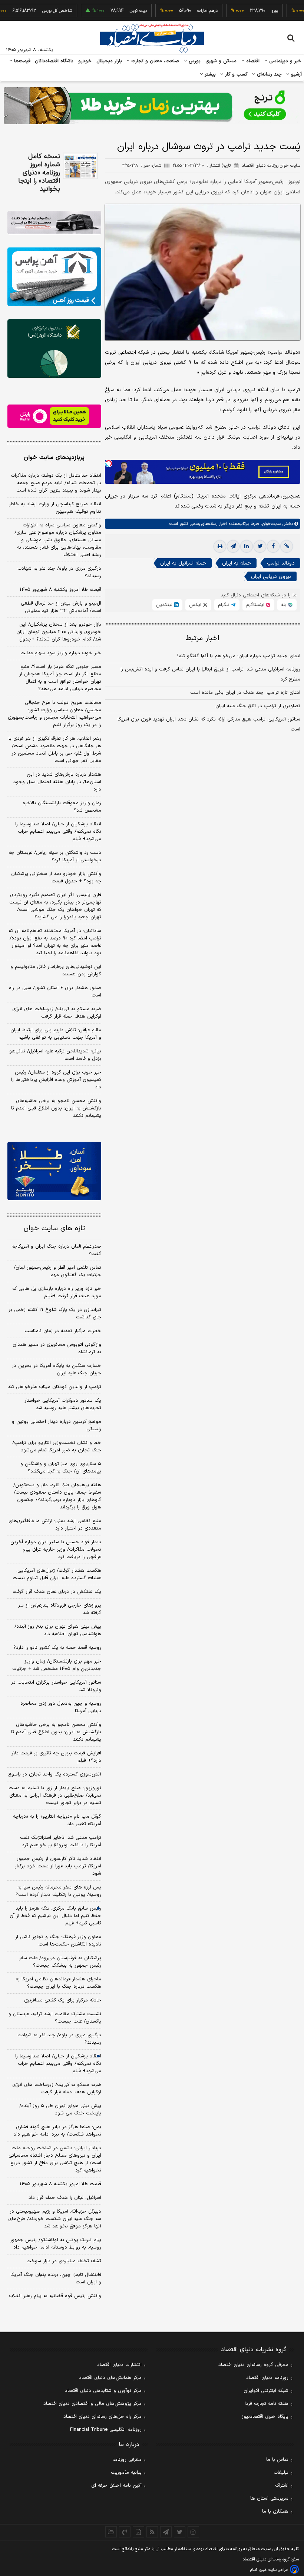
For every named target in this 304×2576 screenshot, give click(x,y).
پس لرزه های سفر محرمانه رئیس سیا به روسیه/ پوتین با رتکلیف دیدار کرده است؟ (58, 1891)
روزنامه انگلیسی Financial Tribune (106, 2430)
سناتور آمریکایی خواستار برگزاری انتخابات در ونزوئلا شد (56, 1686)
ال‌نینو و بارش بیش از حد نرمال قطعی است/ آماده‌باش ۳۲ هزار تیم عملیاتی (61, 607)
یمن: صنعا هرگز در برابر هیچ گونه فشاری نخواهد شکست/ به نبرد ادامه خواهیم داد (57, 2131)
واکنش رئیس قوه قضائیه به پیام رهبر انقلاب (55, 2296)
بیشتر (209, 74)
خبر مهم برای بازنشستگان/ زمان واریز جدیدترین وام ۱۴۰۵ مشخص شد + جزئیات (57, 1665)
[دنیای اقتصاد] (152, 38)
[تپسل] (109, 463)
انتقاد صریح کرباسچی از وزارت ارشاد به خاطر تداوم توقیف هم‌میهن (55, 508)
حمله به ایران (237, 563)
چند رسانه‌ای (268, 74)
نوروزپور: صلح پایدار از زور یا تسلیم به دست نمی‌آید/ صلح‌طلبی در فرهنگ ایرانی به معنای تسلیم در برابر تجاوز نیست (55, 1795)
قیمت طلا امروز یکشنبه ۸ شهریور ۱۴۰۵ (60, 590)
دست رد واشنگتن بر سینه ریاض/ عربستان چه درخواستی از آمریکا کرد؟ (55, 856)
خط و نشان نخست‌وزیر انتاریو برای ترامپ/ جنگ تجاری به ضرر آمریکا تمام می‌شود (57, 1447)
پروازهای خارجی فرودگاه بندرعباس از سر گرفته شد (60, 1609)
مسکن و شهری (221, 61)
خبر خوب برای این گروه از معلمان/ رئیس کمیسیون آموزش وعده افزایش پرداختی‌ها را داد (56, 1080)
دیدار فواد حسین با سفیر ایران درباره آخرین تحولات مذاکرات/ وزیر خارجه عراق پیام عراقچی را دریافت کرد (56, 1550)
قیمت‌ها (21, 61)
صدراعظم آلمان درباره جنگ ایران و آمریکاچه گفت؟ (56, 1250)
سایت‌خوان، (270, 524)
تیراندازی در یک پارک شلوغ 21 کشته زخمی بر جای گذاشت (55, 1314)
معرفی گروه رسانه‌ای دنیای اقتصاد (253, 2365)
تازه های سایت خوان (54, 1229)
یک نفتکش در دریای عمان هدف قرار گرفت (57, 1592)
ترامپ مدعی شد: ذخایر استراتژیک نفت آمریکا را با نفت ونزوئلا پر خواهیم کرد (61, 1841)
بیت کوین (114, 11)
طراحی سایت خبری (273, 2570)
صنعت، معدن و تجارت (154, 61)
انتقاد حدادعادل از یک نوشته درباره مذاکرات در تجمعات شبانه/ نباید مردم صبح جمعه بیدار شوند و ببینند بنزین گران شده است (56, 483)
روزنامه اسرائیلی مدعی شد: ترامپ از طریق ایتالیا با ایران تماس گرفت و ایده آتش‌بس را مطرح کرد (210, 674)
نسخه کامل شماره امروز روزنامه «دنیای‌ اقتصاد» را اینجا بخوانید (39, 173)
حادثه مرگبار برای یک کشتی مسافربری (63, 2000)
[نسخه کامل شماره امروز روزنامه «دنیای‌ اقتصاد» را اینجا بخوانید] (80, 166)
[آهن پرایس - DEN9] (54, 277)
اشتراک (282, 2486)
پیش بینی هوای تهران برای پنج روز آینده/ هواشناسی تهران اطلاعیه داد (58, 1630)
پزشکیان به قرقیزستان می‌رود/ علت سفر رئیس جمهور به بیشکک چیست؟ (60, 1962)
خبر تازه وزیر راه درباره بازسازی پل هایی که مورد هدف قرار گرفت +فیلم (57, 1292)
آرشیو (295, 74)
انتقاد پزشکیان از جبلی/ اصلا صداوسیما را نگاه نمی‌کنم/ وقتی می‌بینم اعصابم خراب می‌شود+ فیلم (58, 832)
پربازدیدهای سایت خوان (54, 457)
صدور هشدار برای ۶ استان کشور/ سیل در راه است (55, 992)
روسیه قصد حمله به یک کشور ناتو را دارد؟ (57, 1648)
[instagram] (193, 2532)
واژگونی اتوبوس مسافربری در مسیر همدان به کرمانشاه (57, 1348)
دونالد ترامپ (281, 563)
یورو (250, 11)
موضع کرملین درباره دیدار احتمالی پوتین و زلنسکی (57, 1425)
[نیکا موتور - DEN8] (54, 222)
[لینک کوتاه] (287, 546)
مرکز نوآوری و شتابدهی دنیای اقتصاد (103, 2391)
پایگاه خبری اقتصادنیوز (265, 2417)
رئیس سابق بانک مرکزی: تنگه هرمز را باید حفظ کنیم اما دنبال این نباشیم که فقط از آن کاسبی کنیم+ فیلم (55, 1916)
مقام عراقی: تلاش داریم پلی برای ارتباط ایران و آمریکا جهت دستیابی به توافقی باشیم (56, 1034)
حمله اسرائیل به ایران (183, 563)
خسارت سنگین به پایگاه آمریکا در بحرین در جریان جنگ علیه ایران (57, 1369)
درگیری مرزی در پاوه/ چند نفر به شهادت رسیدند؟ (59, 572)
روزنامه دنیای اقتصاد (267, 2378)
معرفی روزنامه (127, 2460)
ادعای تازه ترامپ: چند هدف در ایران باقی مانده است (245, 693)
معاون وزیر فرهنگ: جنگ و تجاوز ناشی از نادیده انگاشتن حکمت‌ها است (58, 1941)
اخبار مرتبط (203, 638)
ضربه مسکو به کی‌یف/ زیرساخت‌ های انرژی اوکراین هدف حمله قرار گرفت (57, 1013)
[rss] (152, 2532)
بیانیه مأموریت (126, 2473)
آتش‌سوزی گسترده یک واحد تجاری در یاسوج (55, 1774)
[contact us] (125, 2532)
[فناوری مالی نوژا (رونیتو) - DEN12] (54, 1171)
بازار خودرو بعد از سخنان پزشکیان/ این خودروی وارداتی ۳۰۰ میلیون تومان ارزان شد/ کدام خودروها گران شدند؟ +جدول (59, 632)
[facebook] (273, 546)
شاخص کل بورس (33, 11)
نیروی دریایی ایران (271, 577)
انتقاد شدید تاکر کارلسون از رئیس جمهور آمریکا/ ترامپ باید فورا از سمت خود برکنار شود (58, 1866)
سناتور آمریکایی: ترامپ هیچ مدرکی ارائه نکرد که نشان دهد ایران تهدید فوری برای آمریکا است (209, 724)
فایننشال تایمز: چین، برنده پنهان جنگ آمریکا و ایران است (56, 2279)
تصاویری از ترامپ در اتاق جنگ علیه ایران (258, 706)
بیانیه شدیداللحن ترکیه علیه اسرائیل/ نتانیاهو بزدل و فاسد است (55, 1055)
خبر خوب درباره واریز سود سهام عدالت (61, 653)
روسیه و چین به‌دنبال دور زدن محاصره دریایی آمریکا (61, 1707)
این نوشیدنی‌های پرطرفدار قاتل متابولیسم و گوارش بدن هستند (56, 971)
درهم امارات (183, 11)
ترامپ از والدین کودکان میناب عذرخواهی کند (54, 1387)
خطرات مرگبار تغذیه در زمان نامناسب (63, 1331)
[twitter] (260, 546)
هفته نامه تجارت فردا (267, 2404)
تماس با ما (277, 2460)
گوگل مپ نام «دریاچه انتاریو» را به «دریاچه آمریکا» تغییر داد (57, 1820)
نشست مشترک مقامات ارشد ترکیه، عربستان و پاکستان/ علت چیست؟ (55, 2018)
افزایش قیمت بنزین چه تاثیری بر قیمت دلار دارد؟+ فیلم (56, 1757)
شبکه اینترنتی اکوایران (266, 2391)
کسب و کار (235, 74)
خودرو (85, 61)
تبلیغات (281, 2473)
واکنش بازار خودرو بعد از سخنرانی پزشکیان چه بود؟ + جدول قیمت (56, 878)
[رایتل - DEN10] (54, 416)
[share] (138, 2532)
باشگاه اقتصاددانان (54, 61)
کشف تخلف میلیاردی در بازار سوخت (64, 2261)
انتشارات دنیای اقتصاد (119, 2365)
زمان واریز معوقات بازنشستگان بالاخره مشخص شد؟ (62, 807)
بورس (194, 61)
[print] (220, 546)
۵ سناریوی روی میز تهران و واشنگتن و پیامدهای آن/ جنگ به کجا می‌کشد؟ (61, 1468)
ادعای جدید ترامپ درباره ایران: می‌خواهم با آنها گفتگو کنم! (239, 656)
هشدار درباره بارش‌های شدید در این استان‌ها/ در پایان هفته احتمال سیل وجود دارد (57, 782)
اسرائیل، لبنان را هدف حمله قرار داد (65, 2198)
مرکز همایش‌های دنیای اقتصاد (110, 2378)
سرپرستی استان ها (269, 2499)
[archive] (111, 2532)
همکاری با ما (275, 2512)
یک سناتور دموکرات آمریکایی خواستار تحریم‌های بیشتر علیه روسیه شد (63, 1404)
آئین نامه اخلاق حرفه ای (116, 2486)
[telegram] (233, 546)
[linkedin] (247, 546)
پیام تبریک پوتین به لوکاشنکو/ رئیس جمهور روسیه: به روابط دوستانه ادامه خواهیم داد (56, 2244)
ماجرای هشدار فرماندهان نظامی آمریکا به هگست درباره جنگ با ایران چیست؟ (58, 1983)
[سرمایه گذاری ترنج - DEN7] (152, 106)
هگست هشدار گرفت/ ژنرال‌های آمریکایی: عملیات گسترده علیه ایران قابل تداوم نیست (57, 1574)
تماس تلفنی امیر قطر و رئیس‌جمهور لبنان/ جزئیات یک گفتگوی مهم (57, 1271)
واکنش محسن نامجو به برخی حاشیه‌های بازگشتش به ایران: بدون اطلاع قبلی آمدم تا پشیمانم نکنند (56, 1108)
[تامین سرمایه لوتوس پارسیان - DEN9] (54, 349)
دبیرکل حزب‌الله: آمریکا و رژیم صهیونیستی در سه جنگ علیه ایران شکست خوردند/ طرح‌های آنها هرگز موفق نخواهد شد (55, 2219)
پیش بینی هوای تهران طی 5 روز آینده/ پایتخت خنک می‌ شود (60, 2110)
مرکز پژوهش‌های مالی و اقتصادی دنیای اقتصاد (92, 2404)
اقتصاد (252, 61)
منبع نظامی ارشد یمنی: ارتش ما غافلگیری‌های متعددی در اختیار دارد (55, 1525)
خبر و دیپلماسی (285, 61)
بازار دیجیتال (109, 61)
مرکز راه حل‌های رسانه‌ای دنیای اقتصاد (103, 2417)
